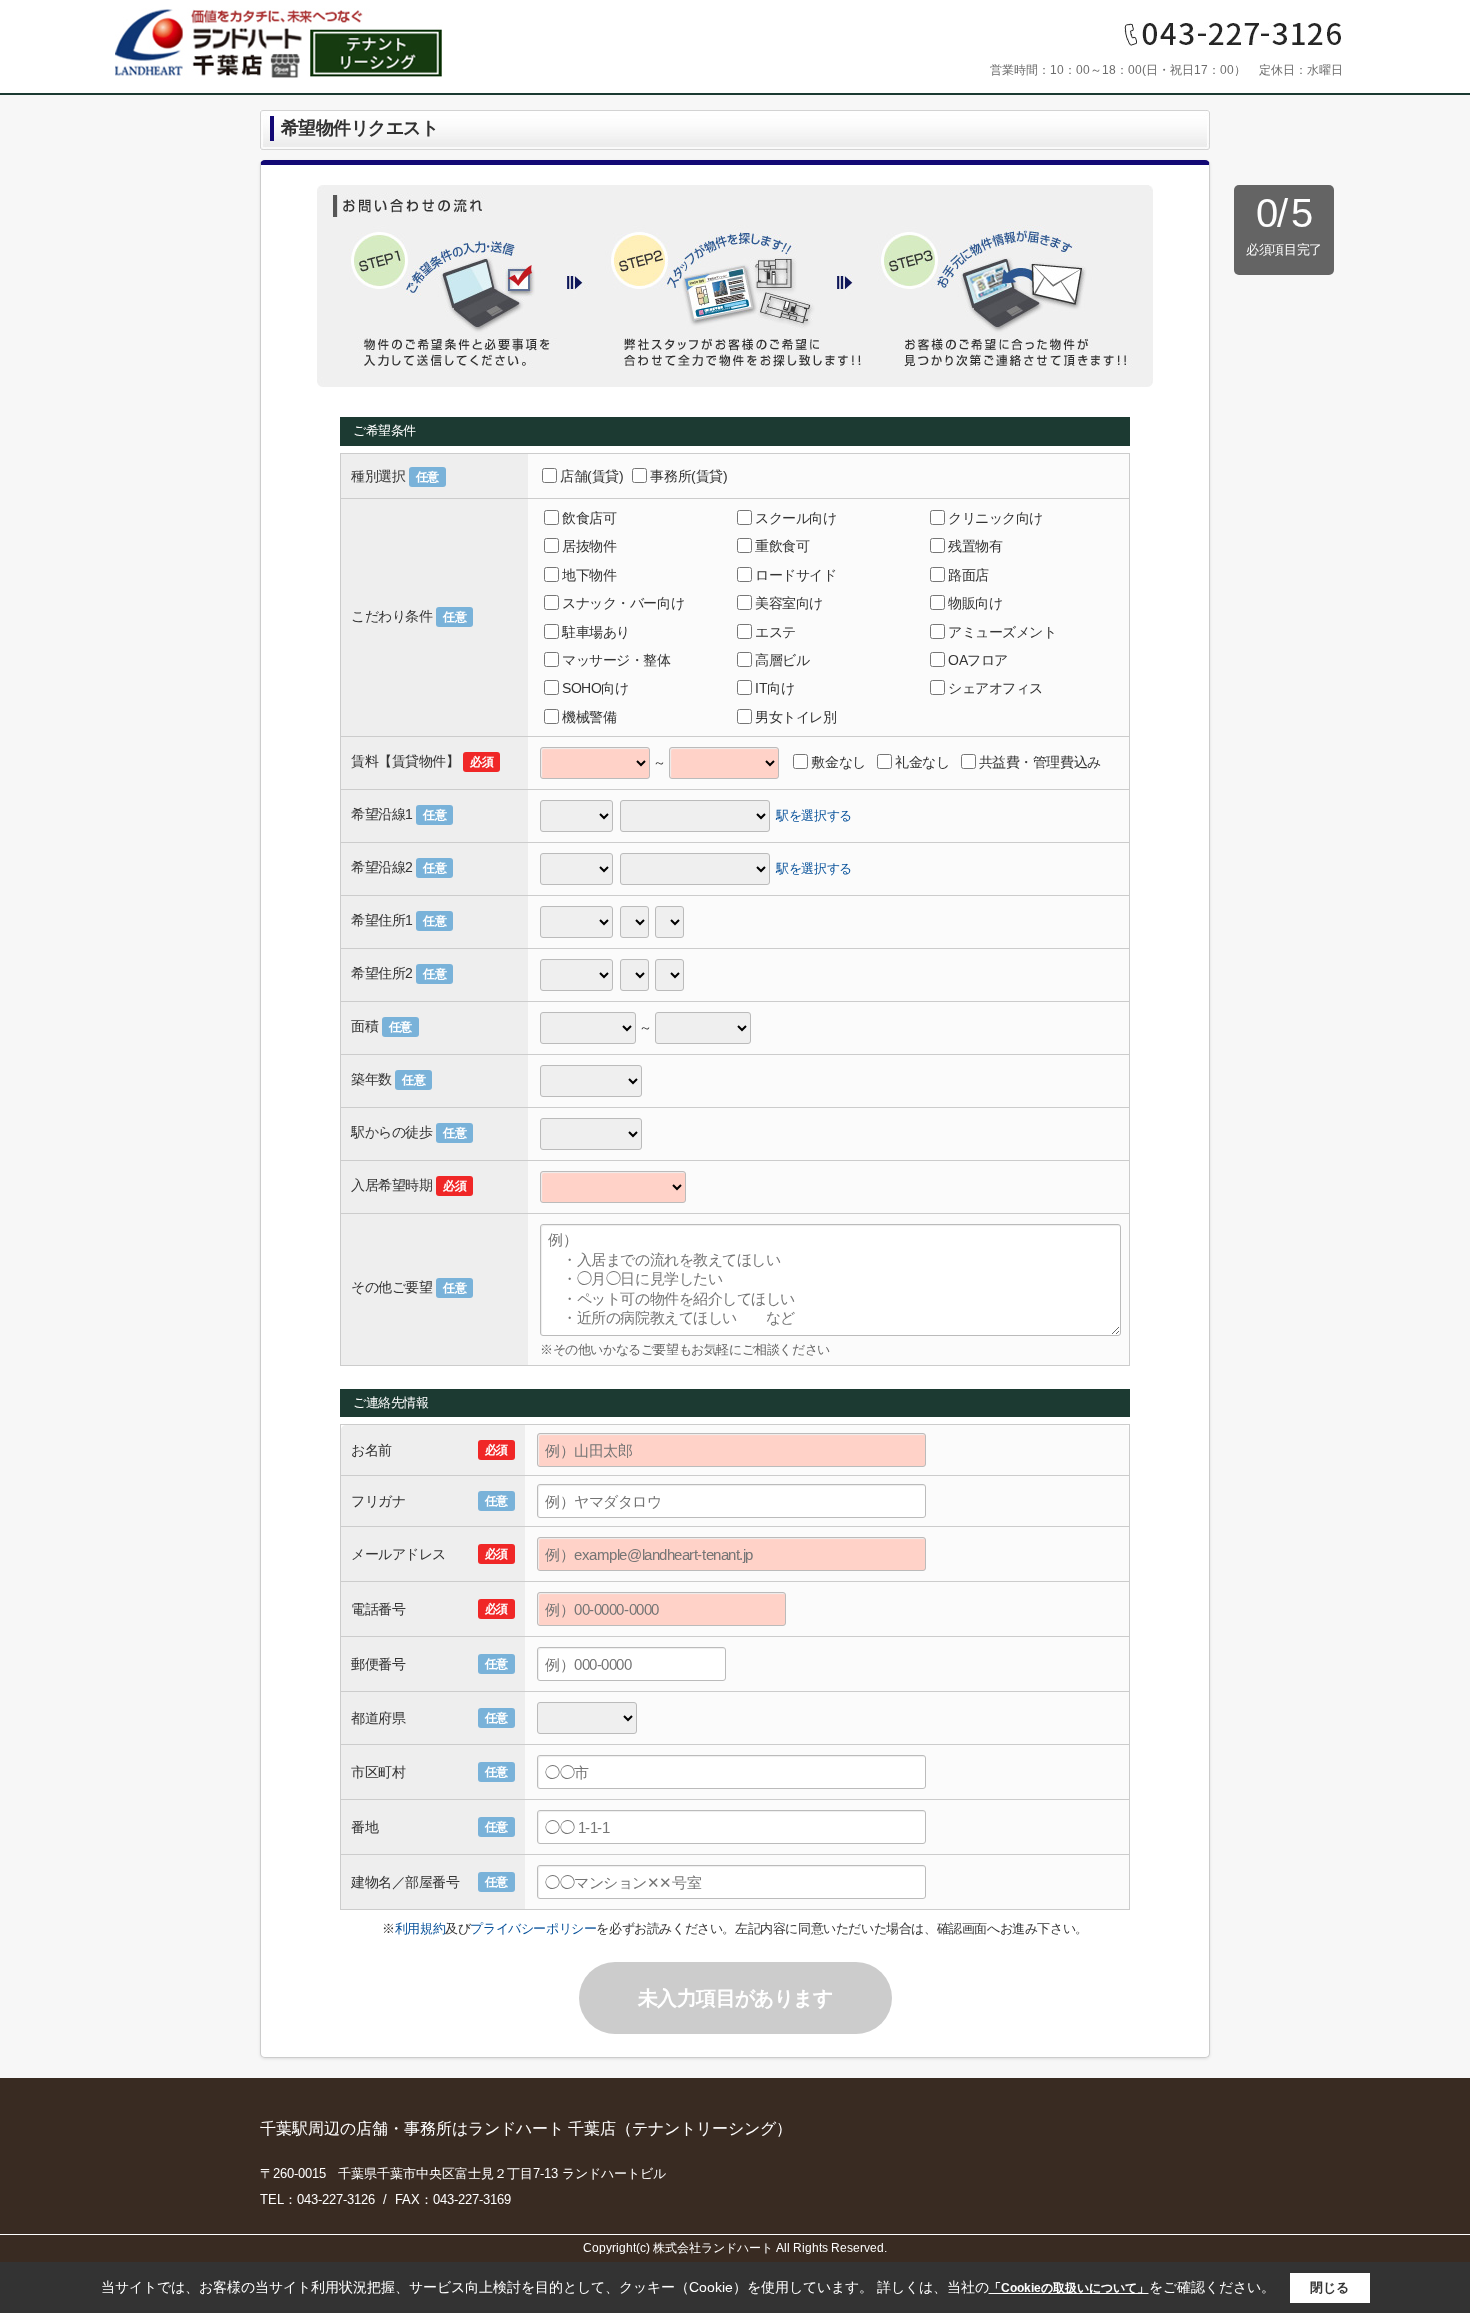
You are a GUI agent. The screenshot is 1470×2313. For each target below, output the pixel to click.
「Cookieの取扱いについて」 (1069, 2288)
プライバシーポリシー (533, 1928)
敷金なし (838, 762)
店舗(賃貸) (591, 476)
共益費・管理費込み (1040, 762)
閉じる (1329, 2287)
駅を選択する (814, 815)
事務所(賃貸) (688, 476)
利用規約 (420, 1928)
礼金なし (922, 762)
